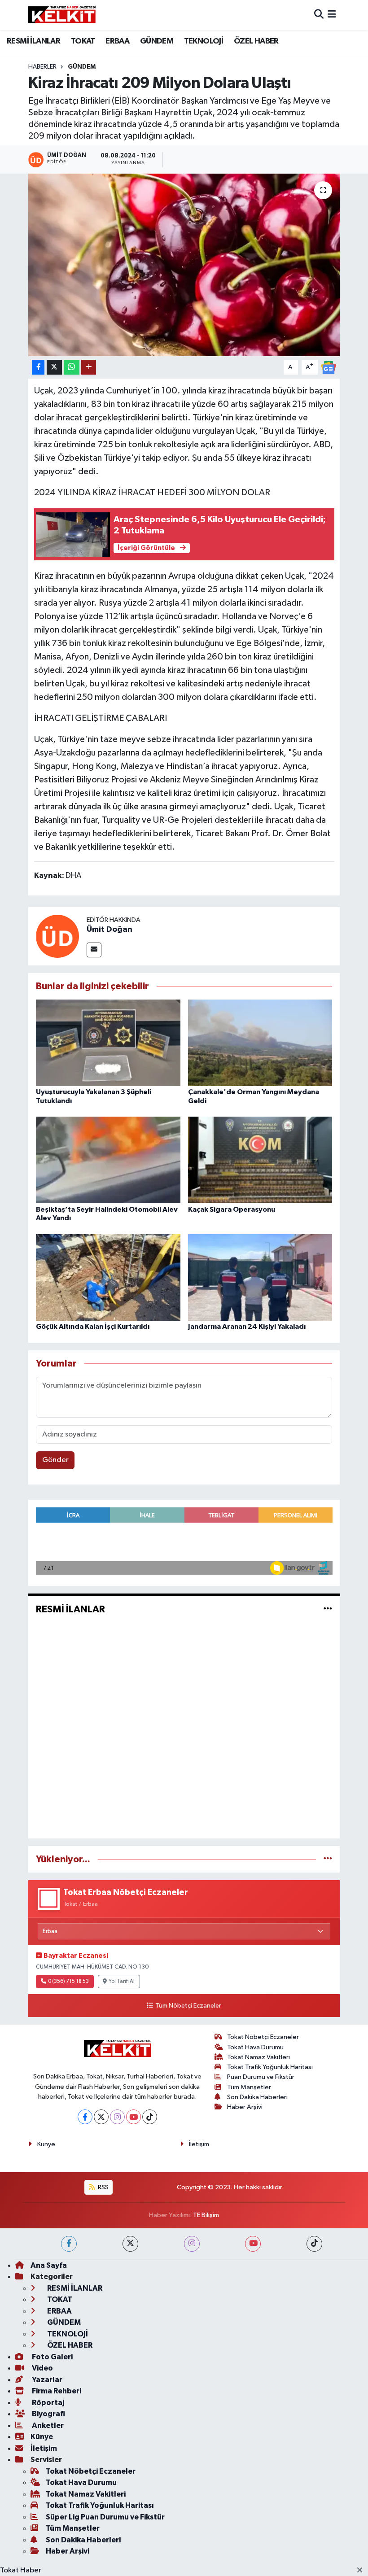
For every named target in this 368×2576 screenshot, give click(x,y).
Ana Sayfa (49, 2265)
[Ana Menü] (332, 15)
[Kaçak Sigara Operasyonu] (260, 1160)
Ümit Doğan (110, 930)
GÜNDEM (157, 41)
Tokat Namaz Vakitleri (258, 2057)
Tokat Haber (21, 2570)
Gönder (55, 1460)
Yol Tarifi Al (122, 1982)
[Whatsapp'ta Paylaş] (72, 367)
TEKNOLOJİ (204, 41)
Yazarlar (46, 2380)
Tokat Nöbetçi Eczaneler (263, 2037)
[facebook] (69, 2244)
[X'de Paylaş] (54, 367)
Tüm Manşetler (249, 2087)
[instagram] (192, 2244)
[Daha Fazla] (89, 367)
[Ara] (319, 15)
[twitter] (130, 2244)
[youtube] (253, 2244)
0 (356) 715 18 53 (68, 1982)
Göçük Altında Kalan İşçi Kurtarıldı (93, 1327)
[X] (101, 2117)
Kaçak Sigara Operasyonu (232, 1209)
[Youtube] (134, 2117)
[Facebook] (85, 2117)
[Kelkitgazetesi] (62, 15)
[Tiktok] (150, 2117)
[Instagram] (117, 2117)
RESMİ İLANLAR (33, 41)
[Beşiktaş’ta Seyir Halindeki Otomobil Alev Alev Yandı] (108, 1160)
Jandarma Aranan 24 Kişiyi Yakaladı (247, 1327)
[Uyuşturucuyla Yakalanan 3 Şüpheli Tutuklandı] (108, 1043)
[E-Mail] (94, 950)
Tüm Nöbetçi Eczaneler (188, 2006)
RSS (103, 2187)
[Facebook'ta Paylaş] (38, 367)
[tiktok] (314, 2244)
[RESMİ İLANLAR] (328, 1609)
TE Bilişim (206, 2215)
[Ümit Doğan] (57, 936)
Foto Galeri (52, 2357)
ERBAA (117, 41)
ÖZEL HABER (256, 41)
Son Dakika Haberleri (257, 2097)
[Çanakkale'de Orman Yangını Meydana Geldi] (260, 1043)
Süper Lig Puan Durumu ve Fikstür (105, 2517)
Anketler (47, 2425)
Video (42, 2368)
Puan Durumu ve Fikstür (261, 2077)
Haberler (42, 67)
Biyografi (48, 2414)
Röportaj (47, 2403)
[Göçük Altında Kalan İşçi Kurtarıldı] (108, 1277)
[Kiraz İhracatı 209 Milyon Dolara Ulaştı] (184, 265)
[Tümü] (328, 1859)
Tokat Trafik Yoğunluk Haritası (270, 2067)
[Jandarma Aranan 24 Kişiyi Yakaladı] (260, 1277)
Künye (46, 2144)
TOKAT (83, 41)
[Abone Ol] (329, 367)
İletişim (199, 2144)
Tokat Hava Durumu (255, 2047)
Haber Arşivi (245, 2107)
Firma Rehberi (56, 2391)
